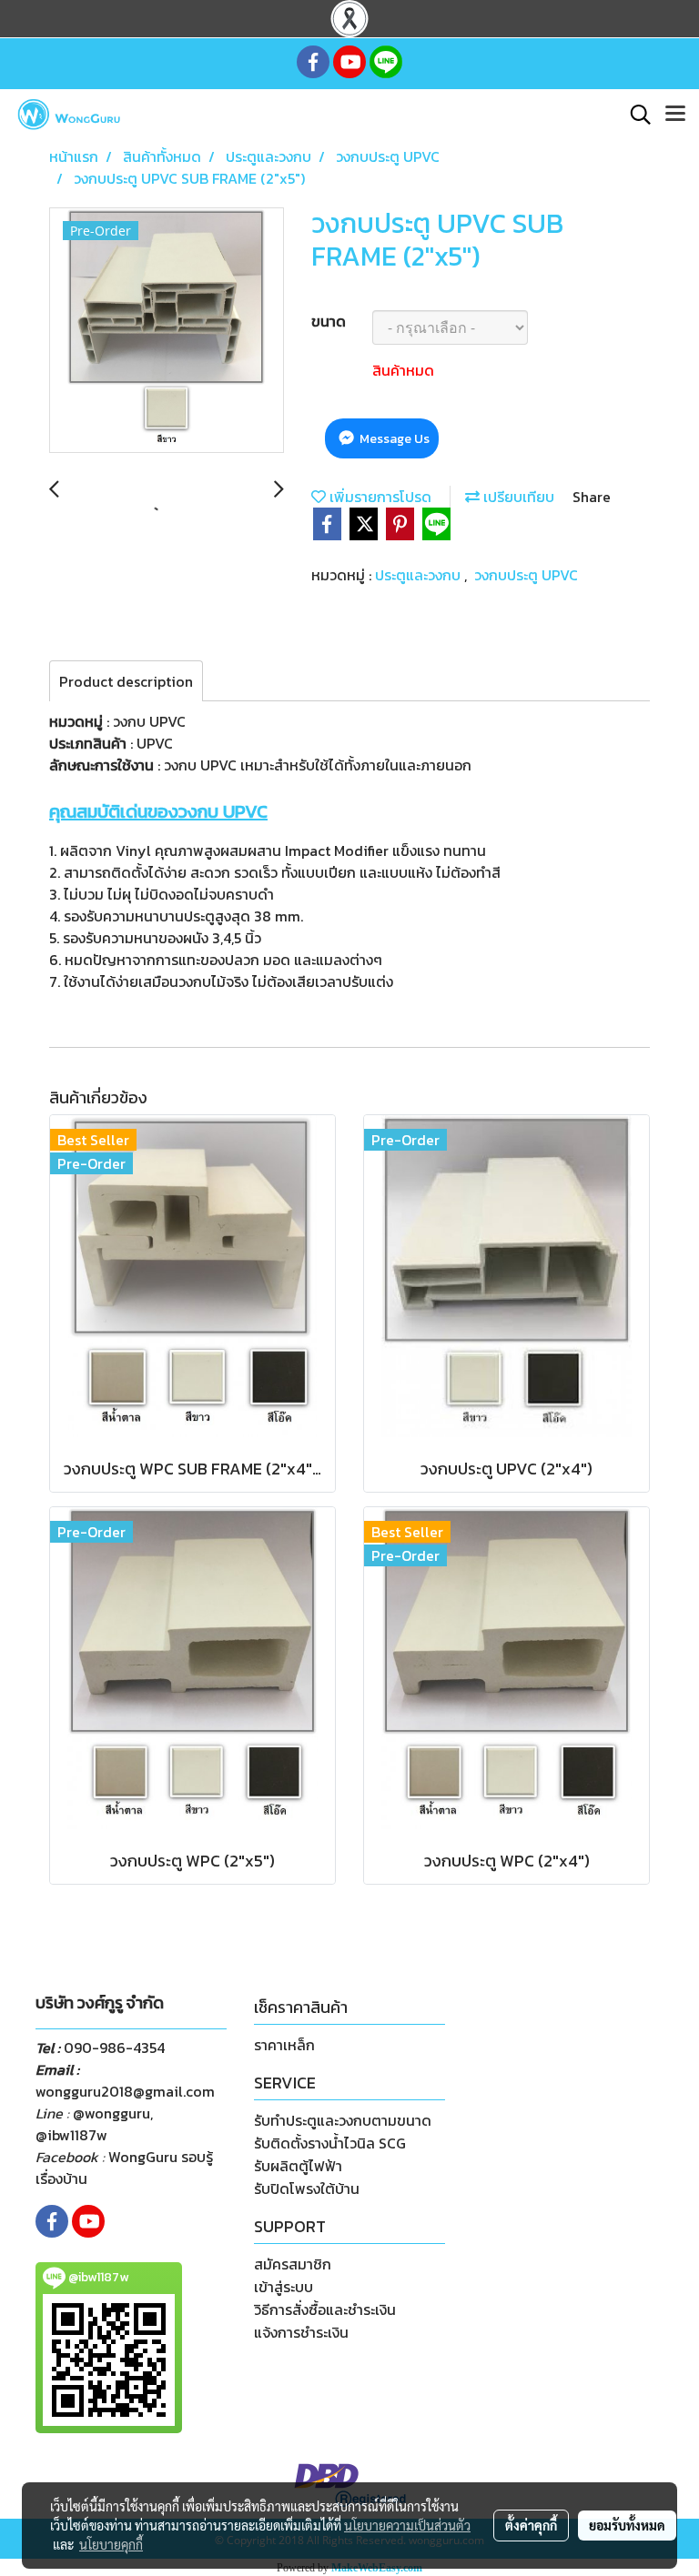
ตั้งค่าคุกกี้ (531, 2525)
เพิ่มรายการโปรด (379, 497)
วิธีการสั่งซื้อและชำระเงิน (325, 2309)
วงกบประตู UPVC (526, 575)
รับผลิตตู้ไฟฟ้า (298, 2166)
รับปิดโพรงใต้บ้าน (307, 2189)
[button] (634, 115)
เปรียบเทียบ (517, 497)
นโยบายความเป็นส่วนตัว (407, 2525)
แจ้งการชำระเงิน (301, 2332)
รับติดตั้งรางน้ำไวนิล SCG (330, 2143)
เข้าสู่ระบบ (284, 2287)
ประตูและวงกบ (420, 575)
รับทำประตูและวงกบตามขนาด (343, 2120)
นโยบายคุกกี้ (111, 2544)
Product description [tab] (126, 681)
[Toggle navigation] (675, 115)
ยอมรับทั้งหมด (627, 2525)
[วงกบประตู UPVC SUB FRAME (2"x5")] (167, 331)
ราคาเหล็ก (284, 2045)
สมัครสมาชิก (293, 2264)
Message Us (393, 439)
